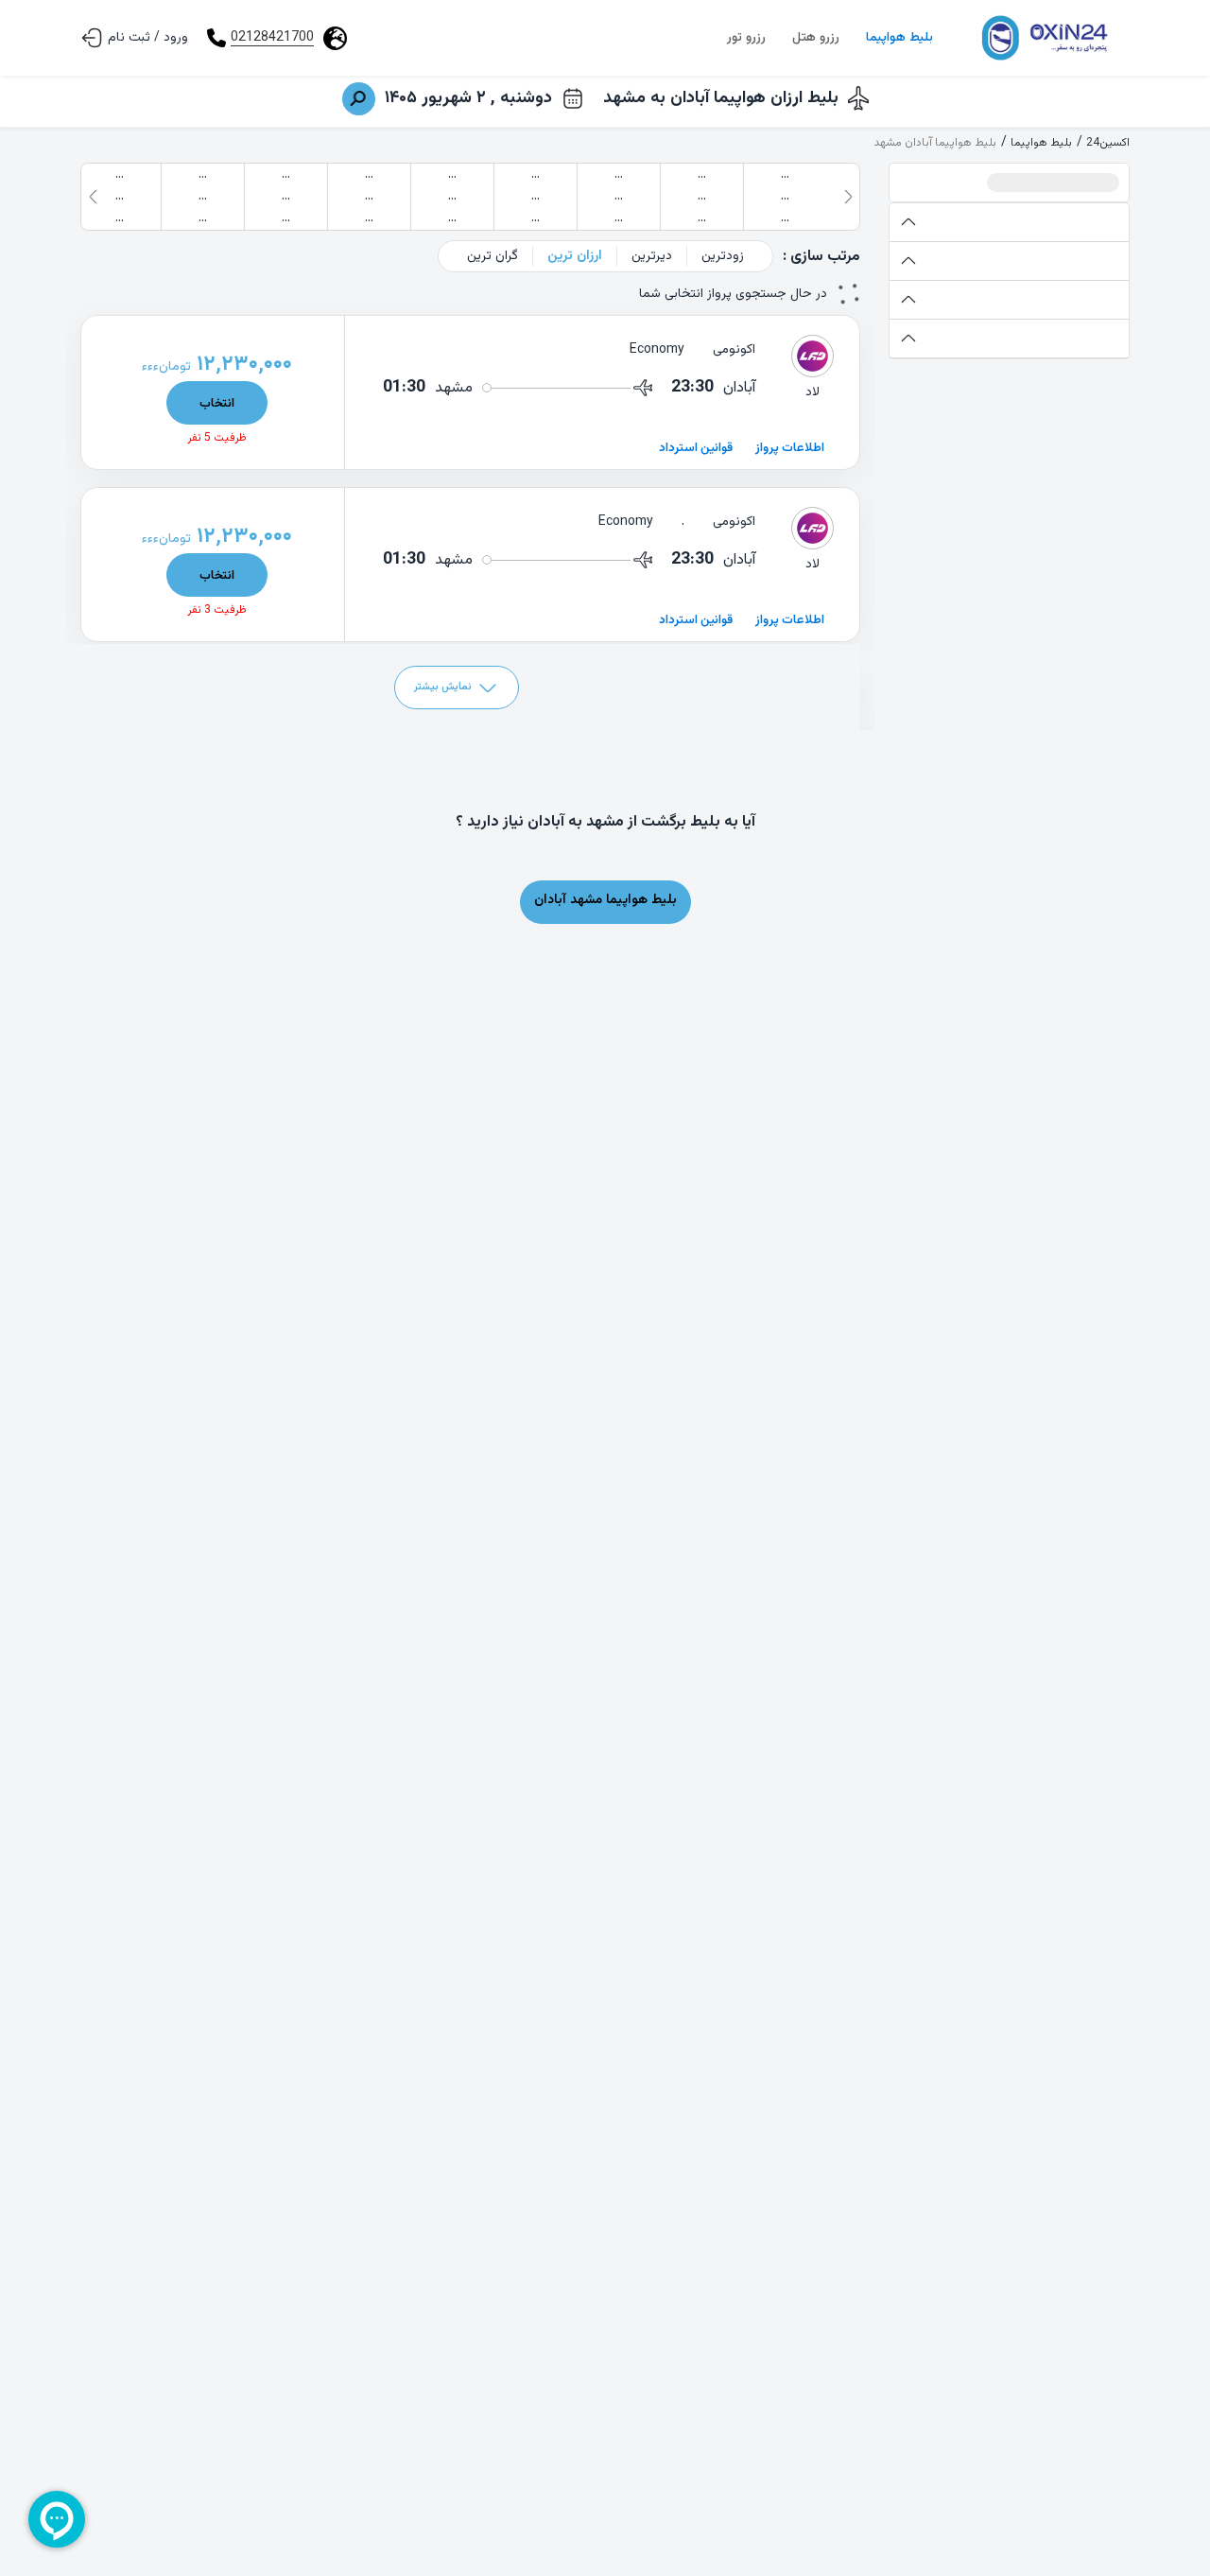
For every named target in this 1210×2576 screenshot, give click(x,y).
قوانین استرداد (696, 448)
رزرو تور (746, 38)
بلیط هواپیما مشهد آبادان (605, 900)
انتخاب (217, 403)
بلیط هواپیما (899, 38)
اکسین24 (1108, 143)
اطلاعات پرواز (790, 448)
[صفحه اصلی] (1043, 38)
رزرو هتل (816, 38)
